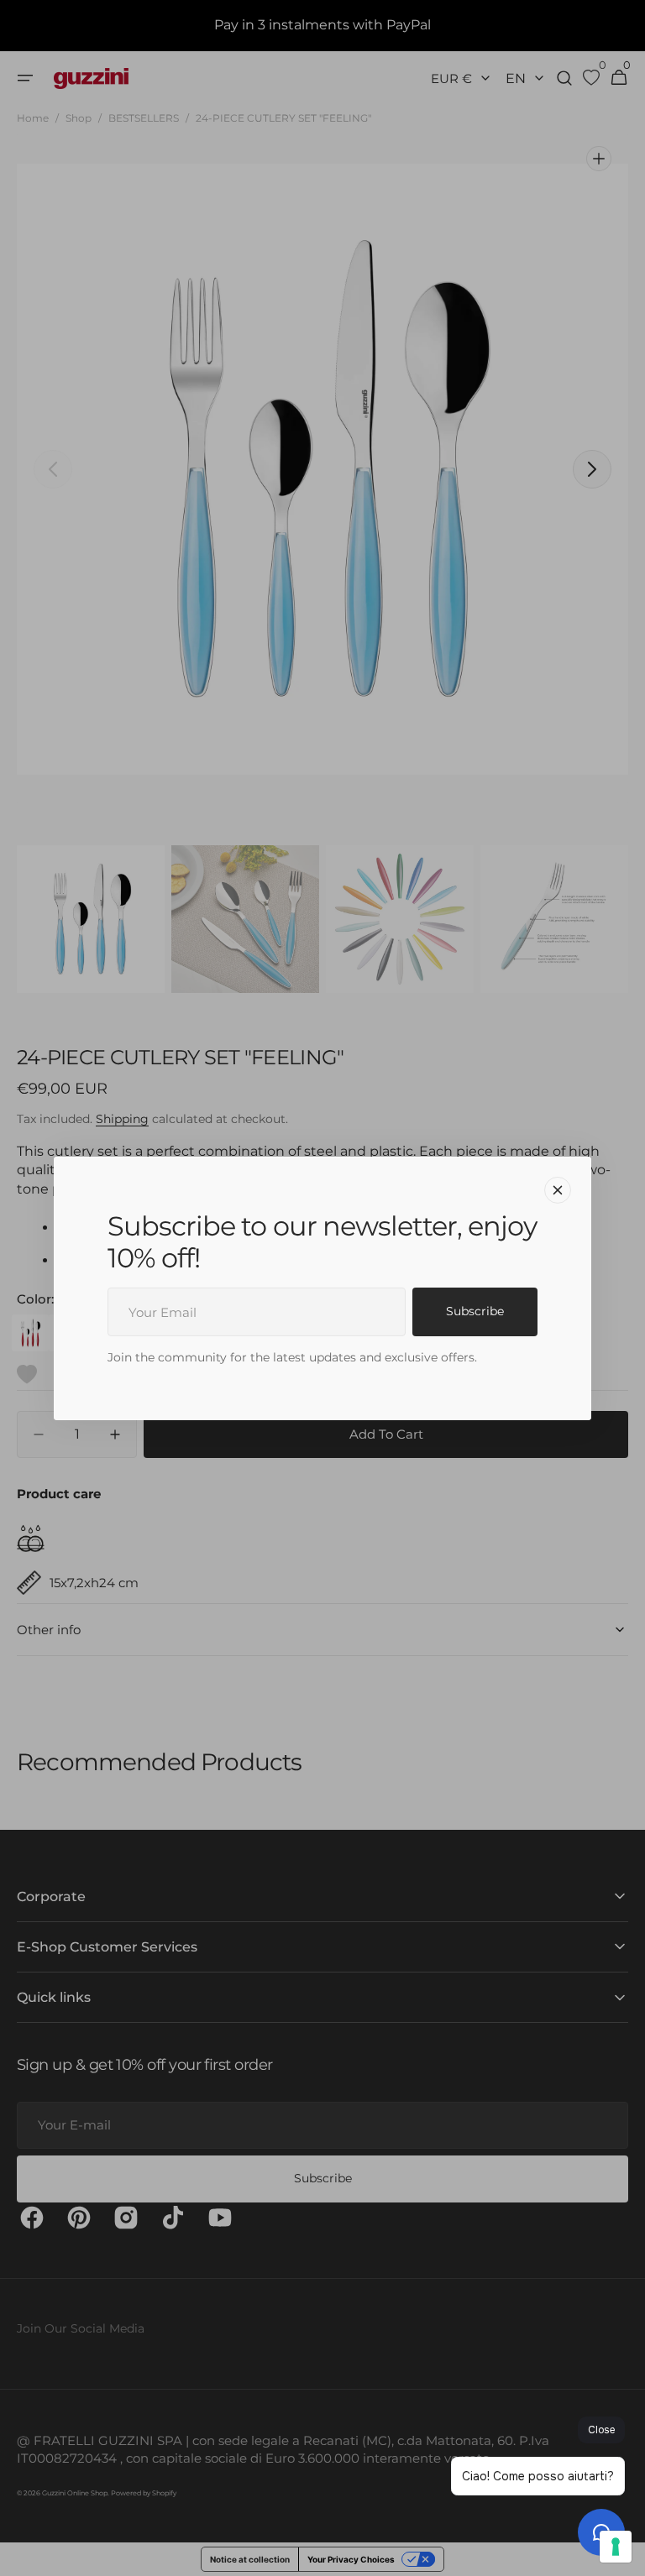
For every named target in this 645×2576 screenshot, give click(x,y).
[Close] (558, 1189)
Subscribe (475, 1311)
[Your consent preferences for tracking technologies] (616, 2547)
